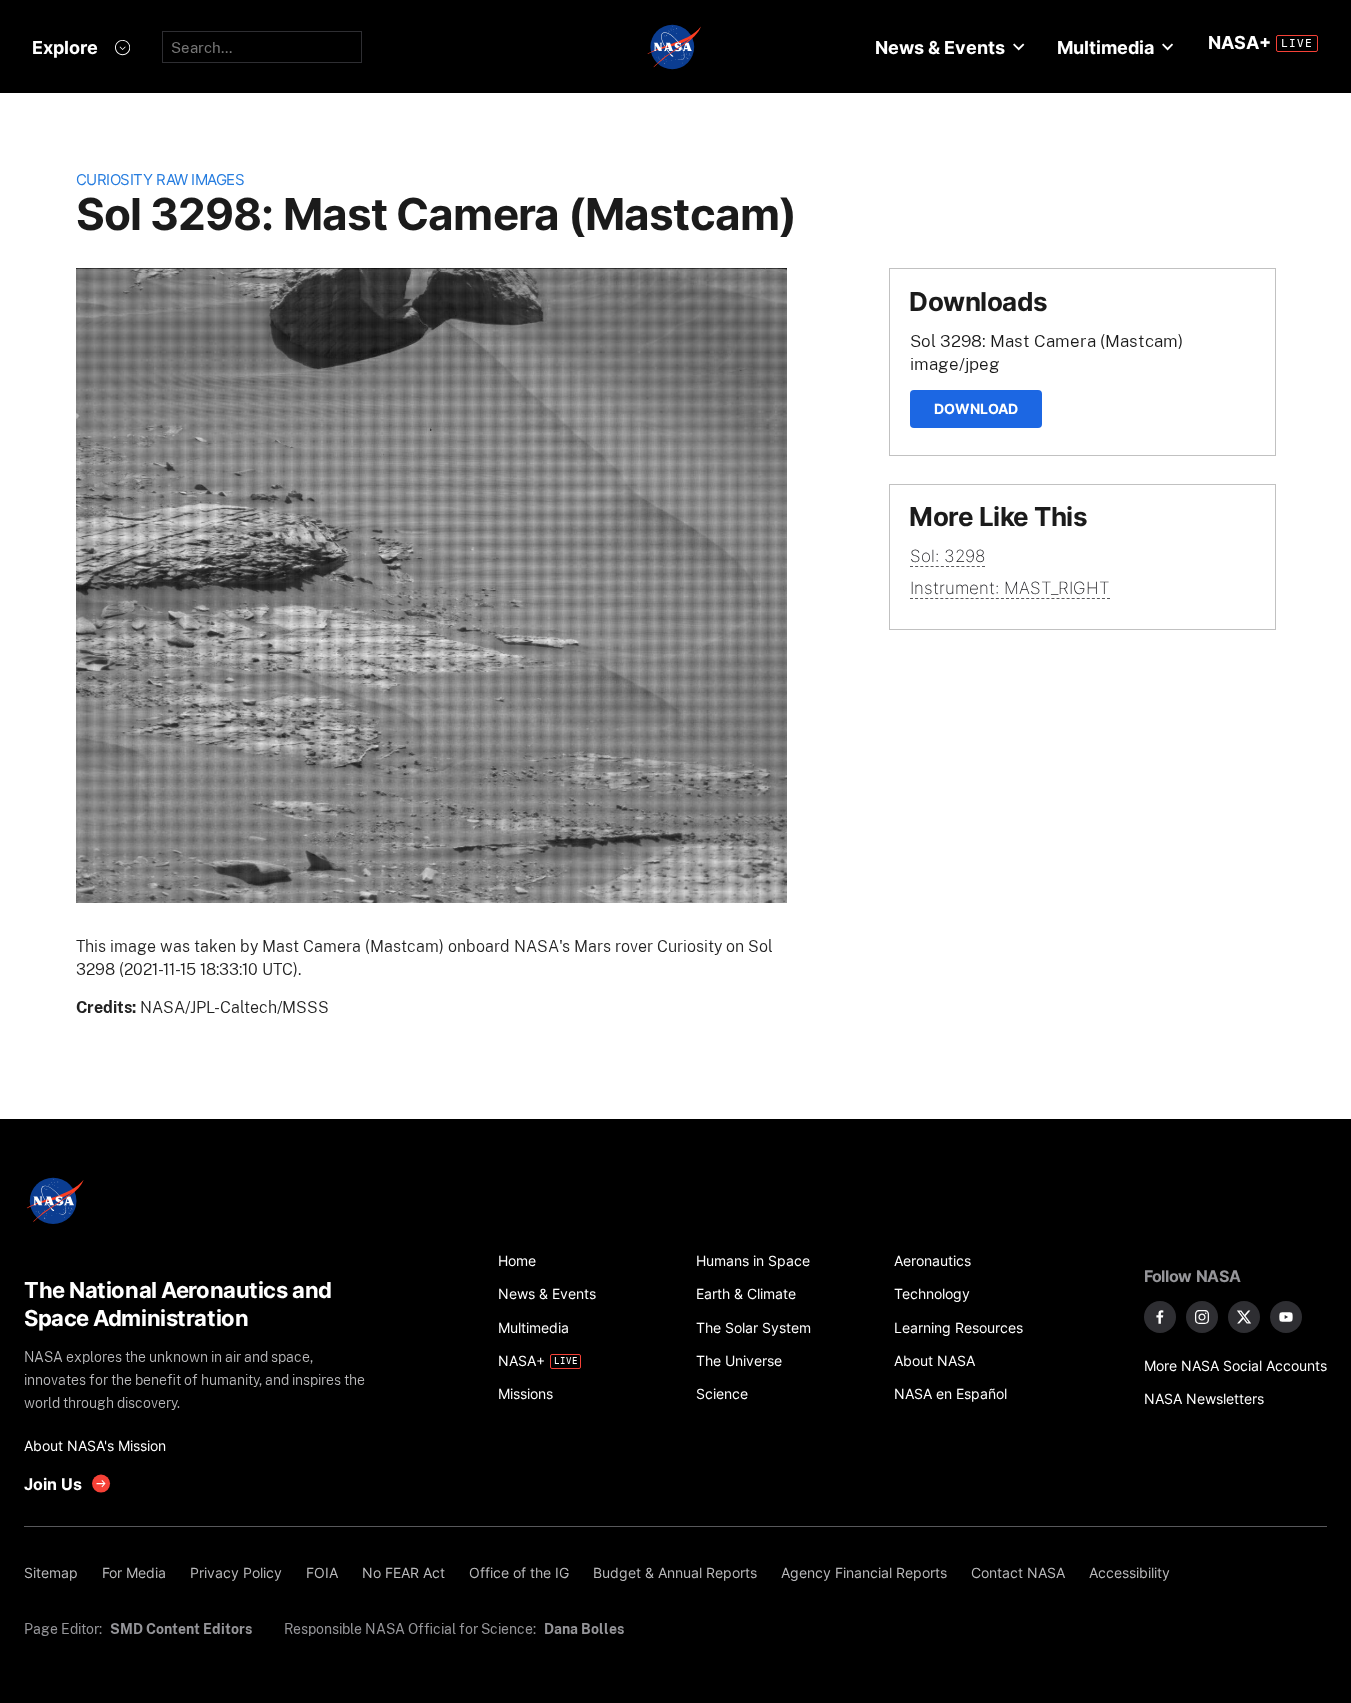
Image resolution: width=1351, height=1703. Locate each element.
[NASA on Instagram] (1202, 1317)
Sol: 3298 (947, 556)
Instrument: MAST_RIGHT (1010, 588)
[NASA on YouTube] (1286, 1317)
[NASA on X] (1244, 1317)
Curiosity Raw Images (160, 179)
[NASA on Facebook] (1160, 1317)
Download (976, 408)
